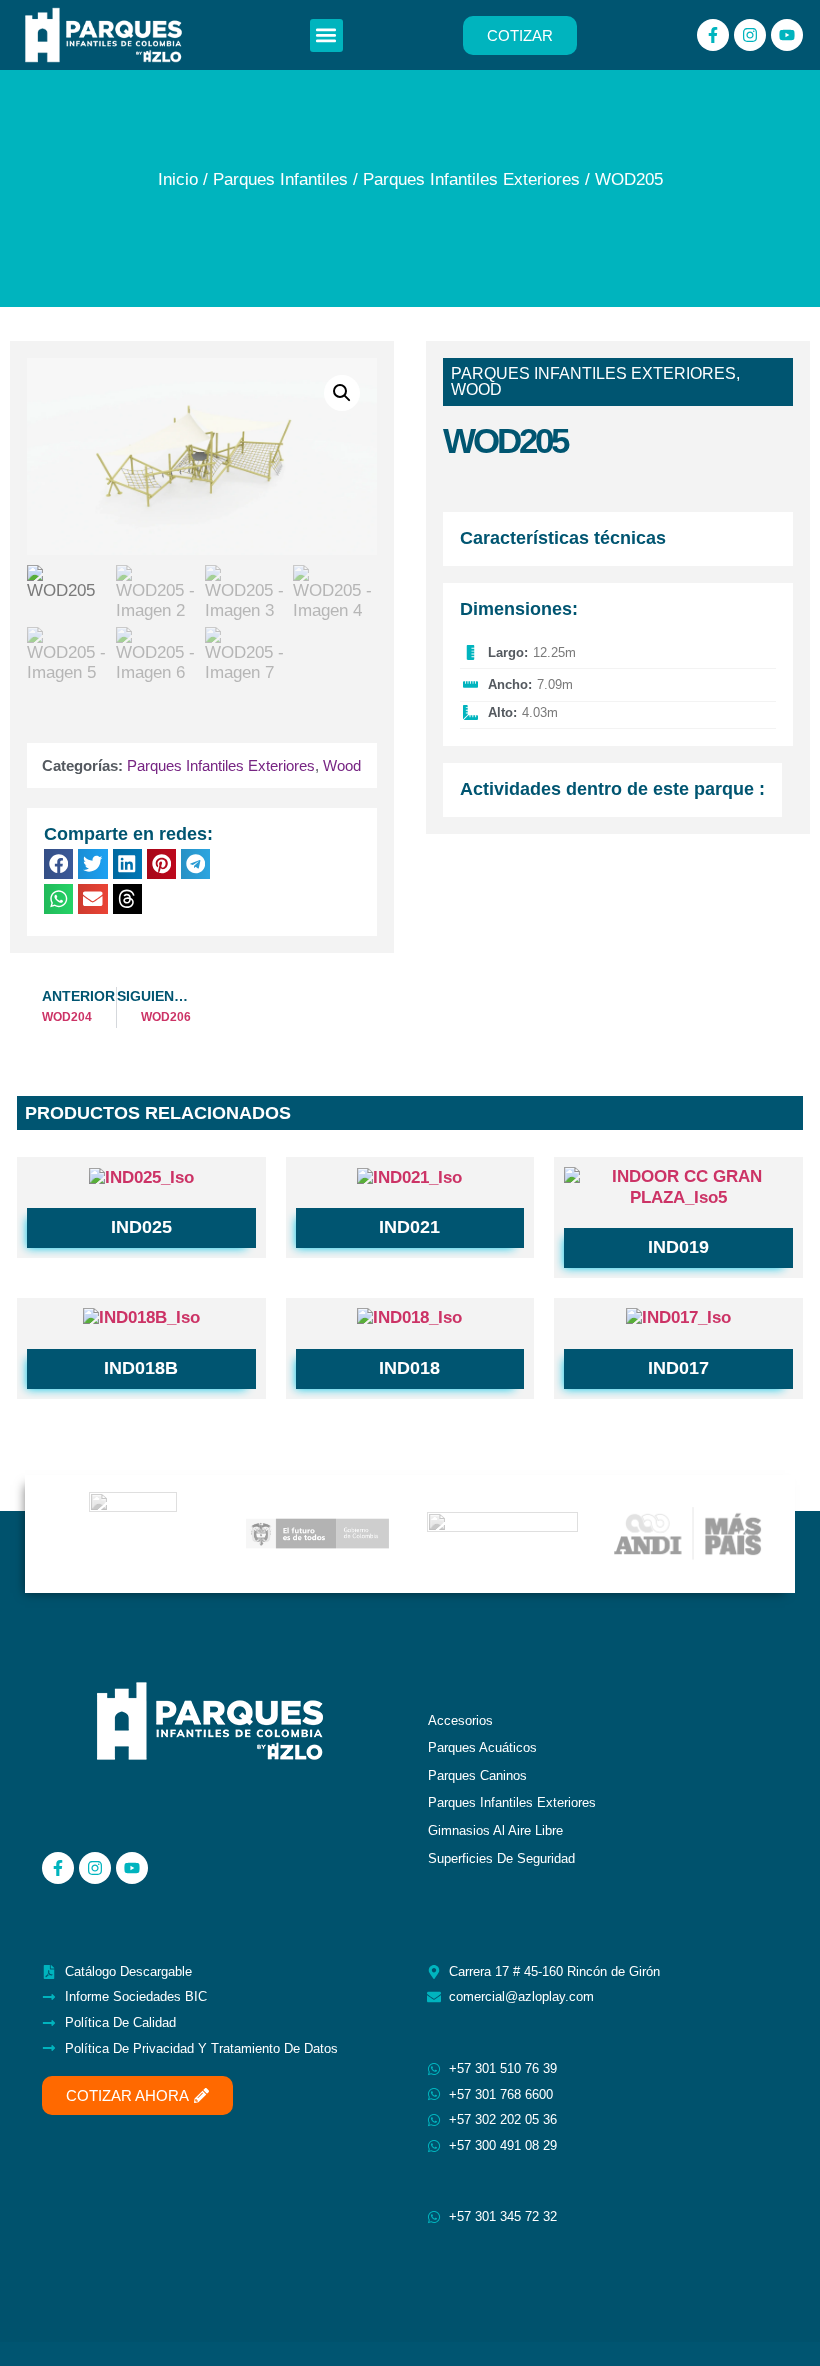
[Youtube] (787, 35)
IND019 (678, 1247)
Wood (342, 765)
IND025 (141, 1227)
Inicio (178, 179)
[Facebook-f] (713, 35)
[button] (326, 35)
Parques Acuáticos (482, 1747)
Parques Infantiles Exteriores (471, 179)
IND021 (409, 1227)
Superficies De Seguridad (501, 1858)
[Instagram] (750, 35)
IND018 (409, 1368)
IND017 (678, 1368)
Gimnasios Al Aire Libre (495, 1830)
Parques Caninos (477, 1775)
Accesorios (460, 1720)
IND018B (141, 1368)
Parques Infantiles (280, 179)
